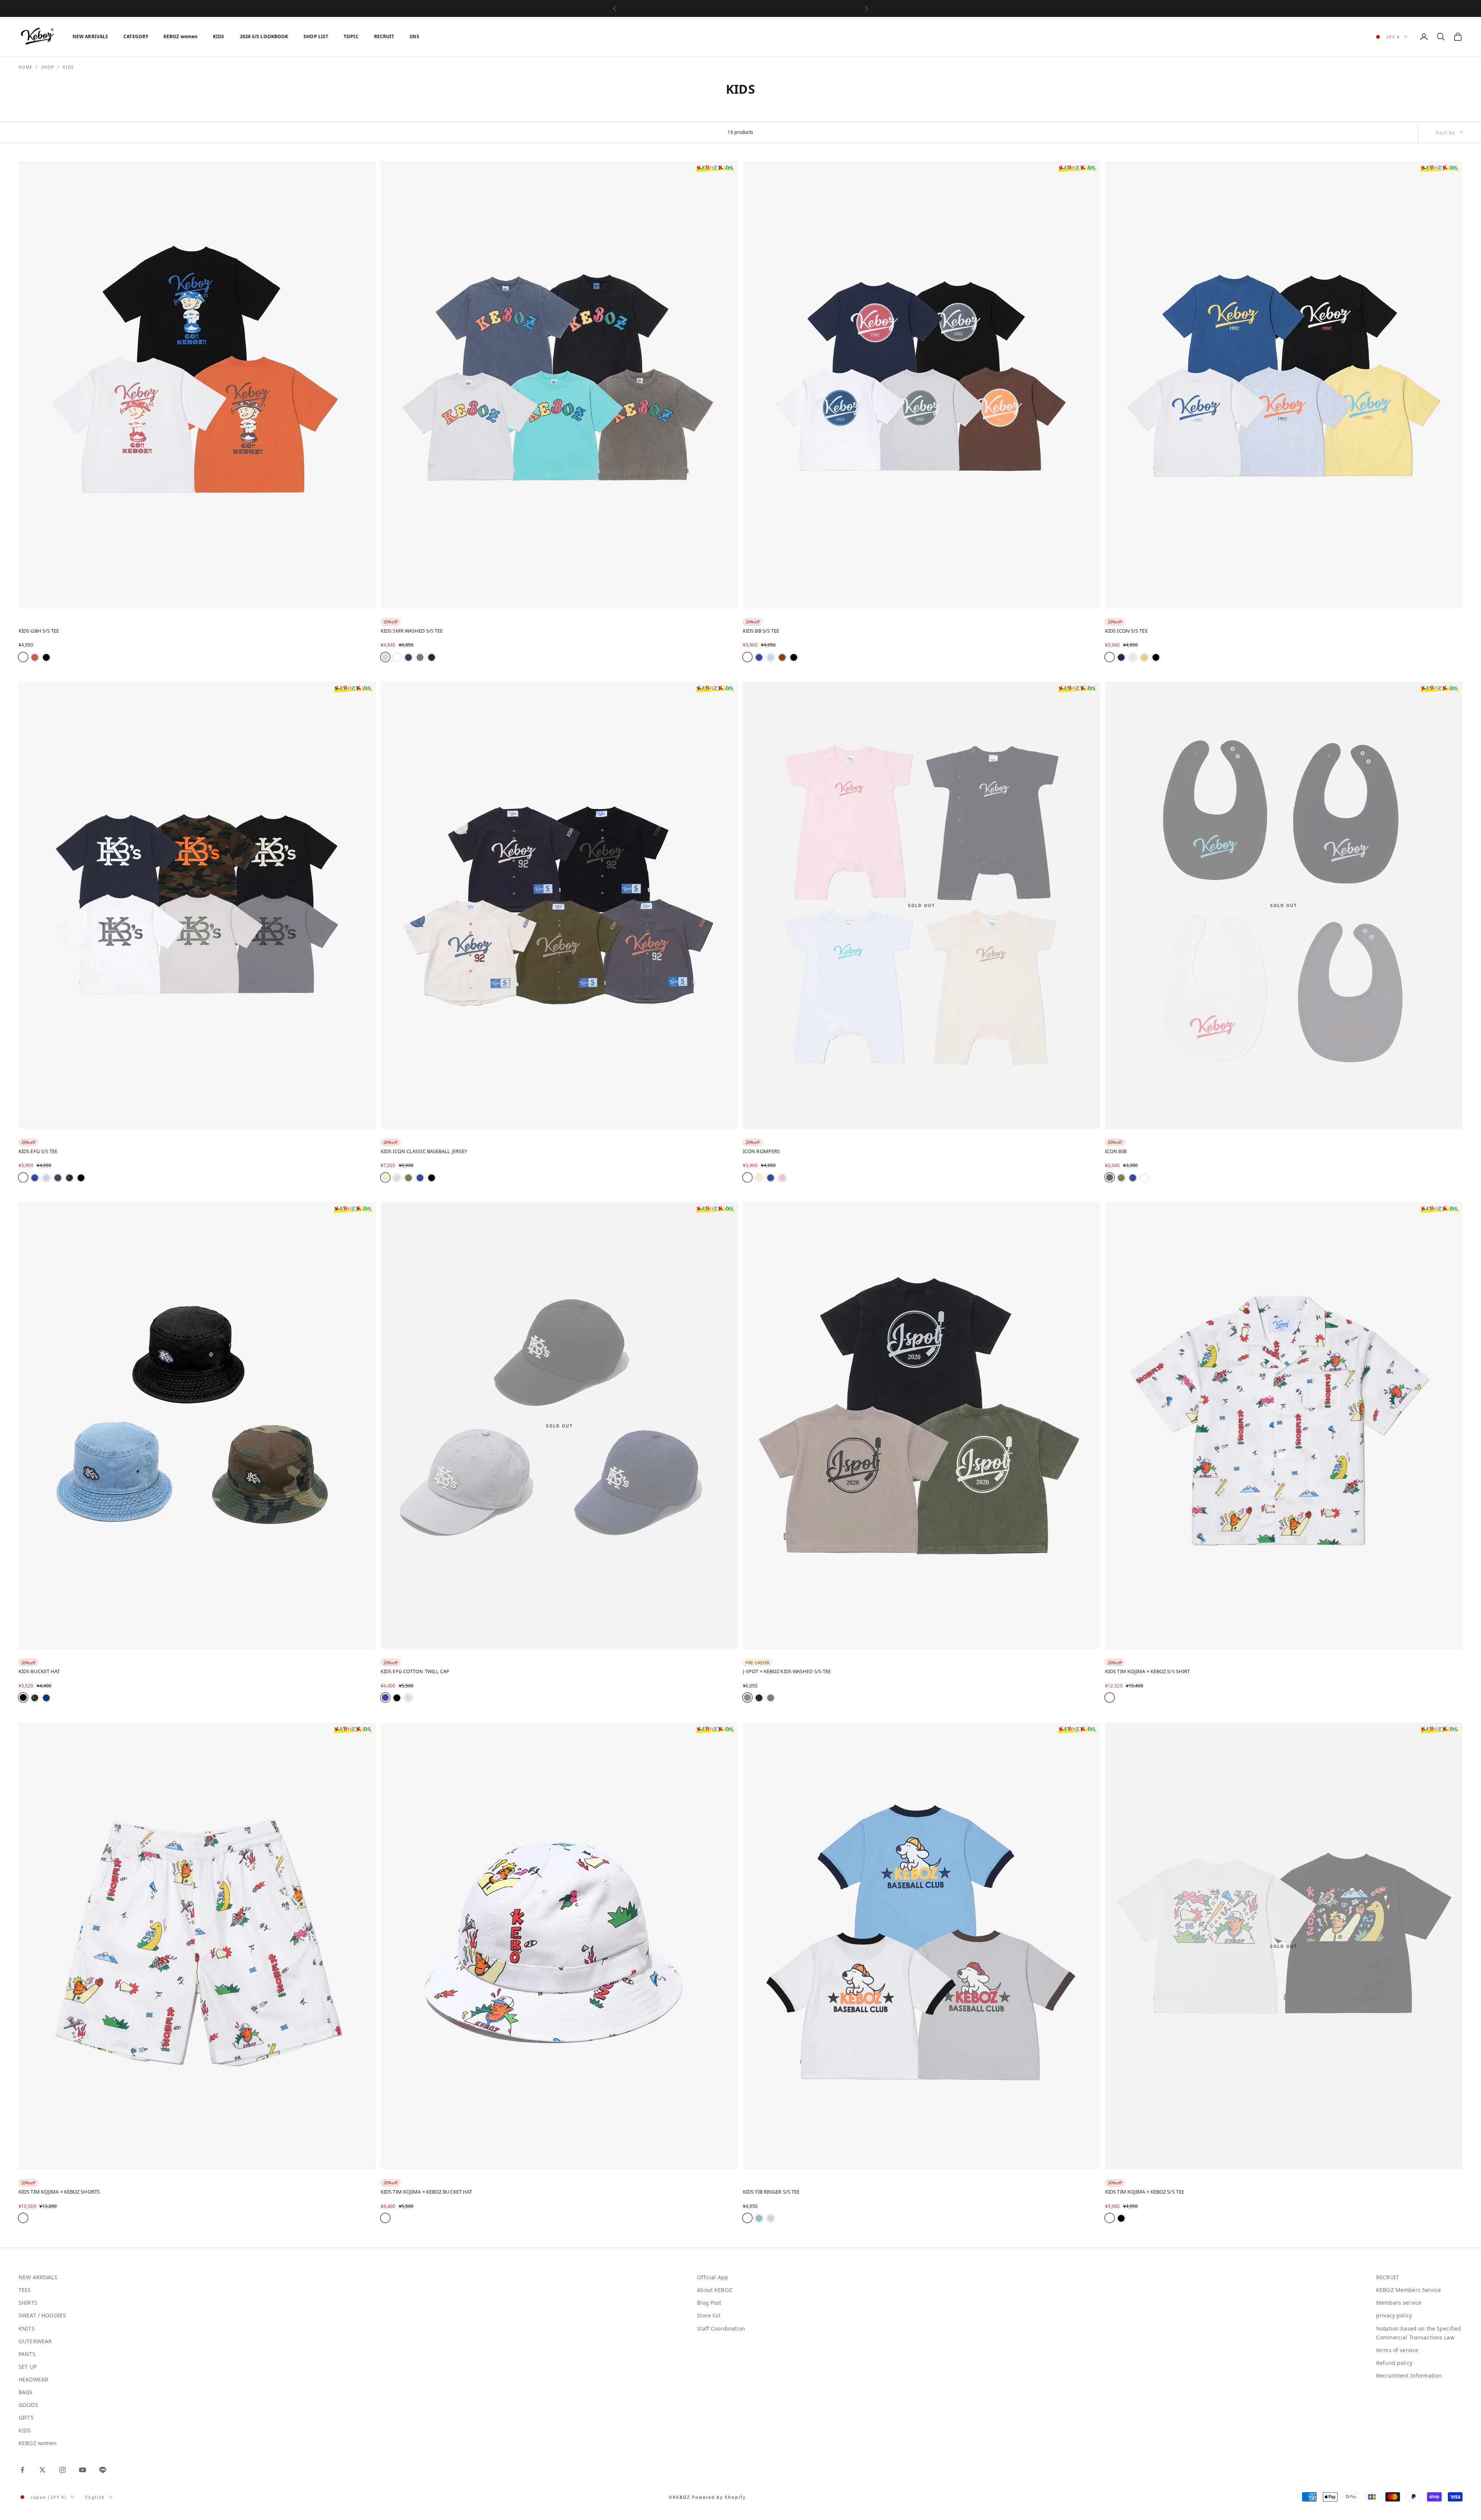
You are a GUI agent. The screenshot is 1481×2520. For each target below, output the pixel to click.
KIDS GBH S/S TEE (39, 631)
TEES (25, 2290)
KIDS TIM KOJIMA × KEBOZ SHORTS (59, 2192)
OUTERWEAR (35, 2341)
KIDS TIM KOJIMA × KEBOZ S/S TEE (1144, 2192)
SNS (414, 36)
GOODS (28, 2405)
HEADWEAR (33, 2379)
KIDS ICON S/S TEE (1126, 631)
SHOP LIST (316, 36)
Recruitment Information (1409, 2376)
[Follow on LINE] (103, 2470)
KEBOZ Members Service (1408, 2290)
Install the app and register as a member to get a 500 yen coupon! (740, 8)
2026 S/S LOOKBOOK (264, 36)
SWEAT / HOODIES (42, 2315)
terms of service (1397, 2350)
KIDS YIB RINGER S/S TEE (771, 2192)
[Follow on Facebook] (22, 2470)
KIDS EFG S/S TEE (38, 1151)
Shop (48, 67)
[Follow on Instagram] (62, 2470)
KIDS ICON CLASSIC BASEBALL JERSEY (424, 1151)
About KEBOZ (714, 2290)
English (95, 2497)
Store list (708, 2315)
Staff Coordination (721, 2328)
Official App (713, 2277)
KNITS (27, 2328)
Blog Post (709, 2303)
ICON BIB (1116, 1151)
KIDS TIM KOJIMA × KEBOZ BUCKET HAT (426, 2192)
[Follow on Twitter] (42, 2470)
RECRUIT (384, 36)
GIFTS (26, 2418)
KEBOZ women (180, 36)
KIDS (218, 36)
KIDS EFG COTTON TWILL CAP (415, 1671)
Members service (1399, 2303)
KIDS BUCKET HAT (39, 1671)
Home (26, 67)
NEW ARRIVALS (90, 36)
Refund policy (1394, 2363)
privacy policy (1394, 2315)
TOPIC (351, 36)
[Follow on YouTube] (83, 2470)
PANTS (27, 2354)
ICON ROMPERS (761, 1151)
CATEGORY (136, 36)
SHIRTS (28, 2303)
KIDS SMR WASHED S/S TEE (412, 631)
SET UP (28, 2367)
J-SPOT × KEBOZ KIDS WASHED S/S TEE (787, 1671)
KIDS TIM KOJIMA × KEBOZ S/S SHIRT (1147, 1671)
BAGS (26, 2392)
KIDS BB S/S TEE (761, 631)
